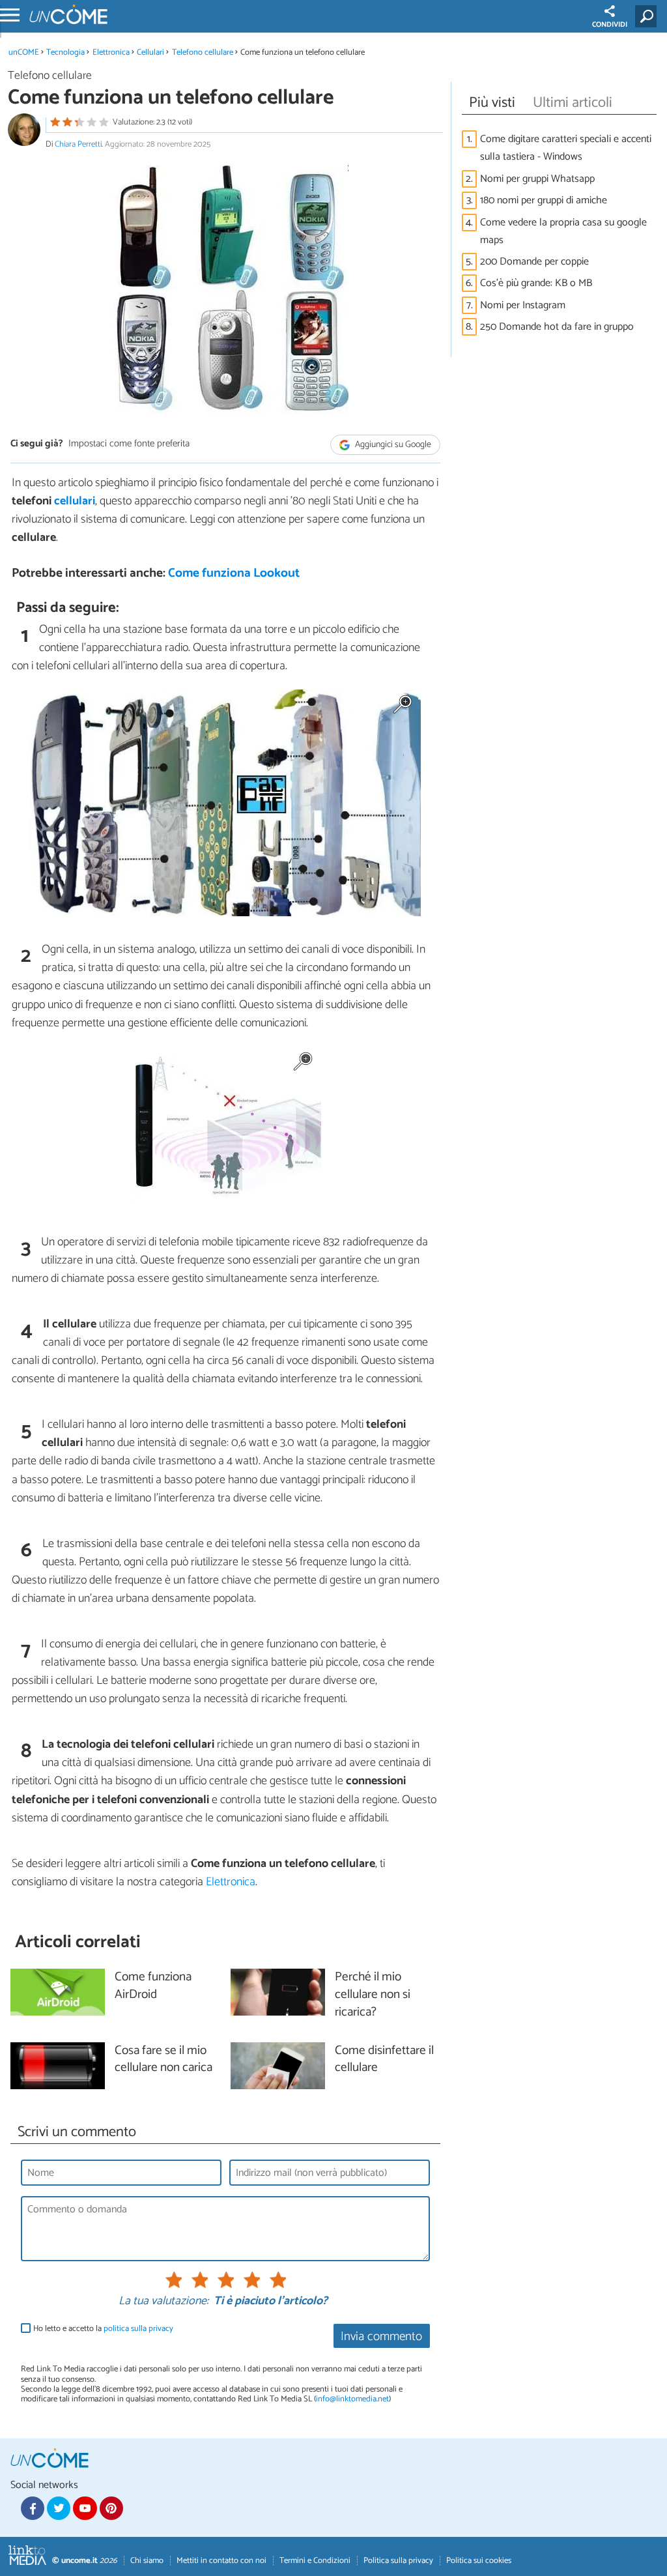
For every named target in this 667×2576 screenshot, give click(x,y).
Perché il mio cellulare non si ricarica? (373, 1995)
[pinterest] (111, 2508)
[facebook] (33, 2508)
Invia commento (381, 2337)
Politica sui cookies (479, 2561)
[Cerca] (648, 16)
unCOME (24, 52)
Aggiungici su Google (392, 445)
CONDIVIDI (610, 25)
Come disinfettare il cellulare (384, 2060)
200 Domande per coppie (534, 262)
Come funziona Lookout (234, 573)
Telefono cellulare (203, 52)
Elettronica (111, 52)
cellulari (75, 501)
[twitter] (59, 2508)
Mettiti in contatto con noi (221, 2561)
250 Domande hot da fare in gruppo (557, 327)
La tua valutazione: (163, 2302)
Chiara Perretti (78, 144)
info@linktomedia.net (352, 2399)
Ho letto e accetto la (103, 2329)
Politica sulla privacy (398, 2561)
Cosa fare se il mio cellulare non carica (163, 2060)
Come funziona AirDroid (153, 1986)
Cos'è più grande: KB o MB (536, 283)
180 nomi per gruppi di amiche (544, 200)
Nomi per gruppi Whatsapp (537, 179)
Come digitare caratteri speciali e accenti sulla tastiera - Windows (566, 148)
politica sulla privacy (138, 2329)
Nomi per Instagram (523, 305)
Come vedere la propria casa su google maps (563, 231)
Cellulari (150, 52)
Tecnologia (65, 52)
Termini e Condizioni (315, 2561)
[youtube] (85, 2508)
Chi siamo (147, 2561)
